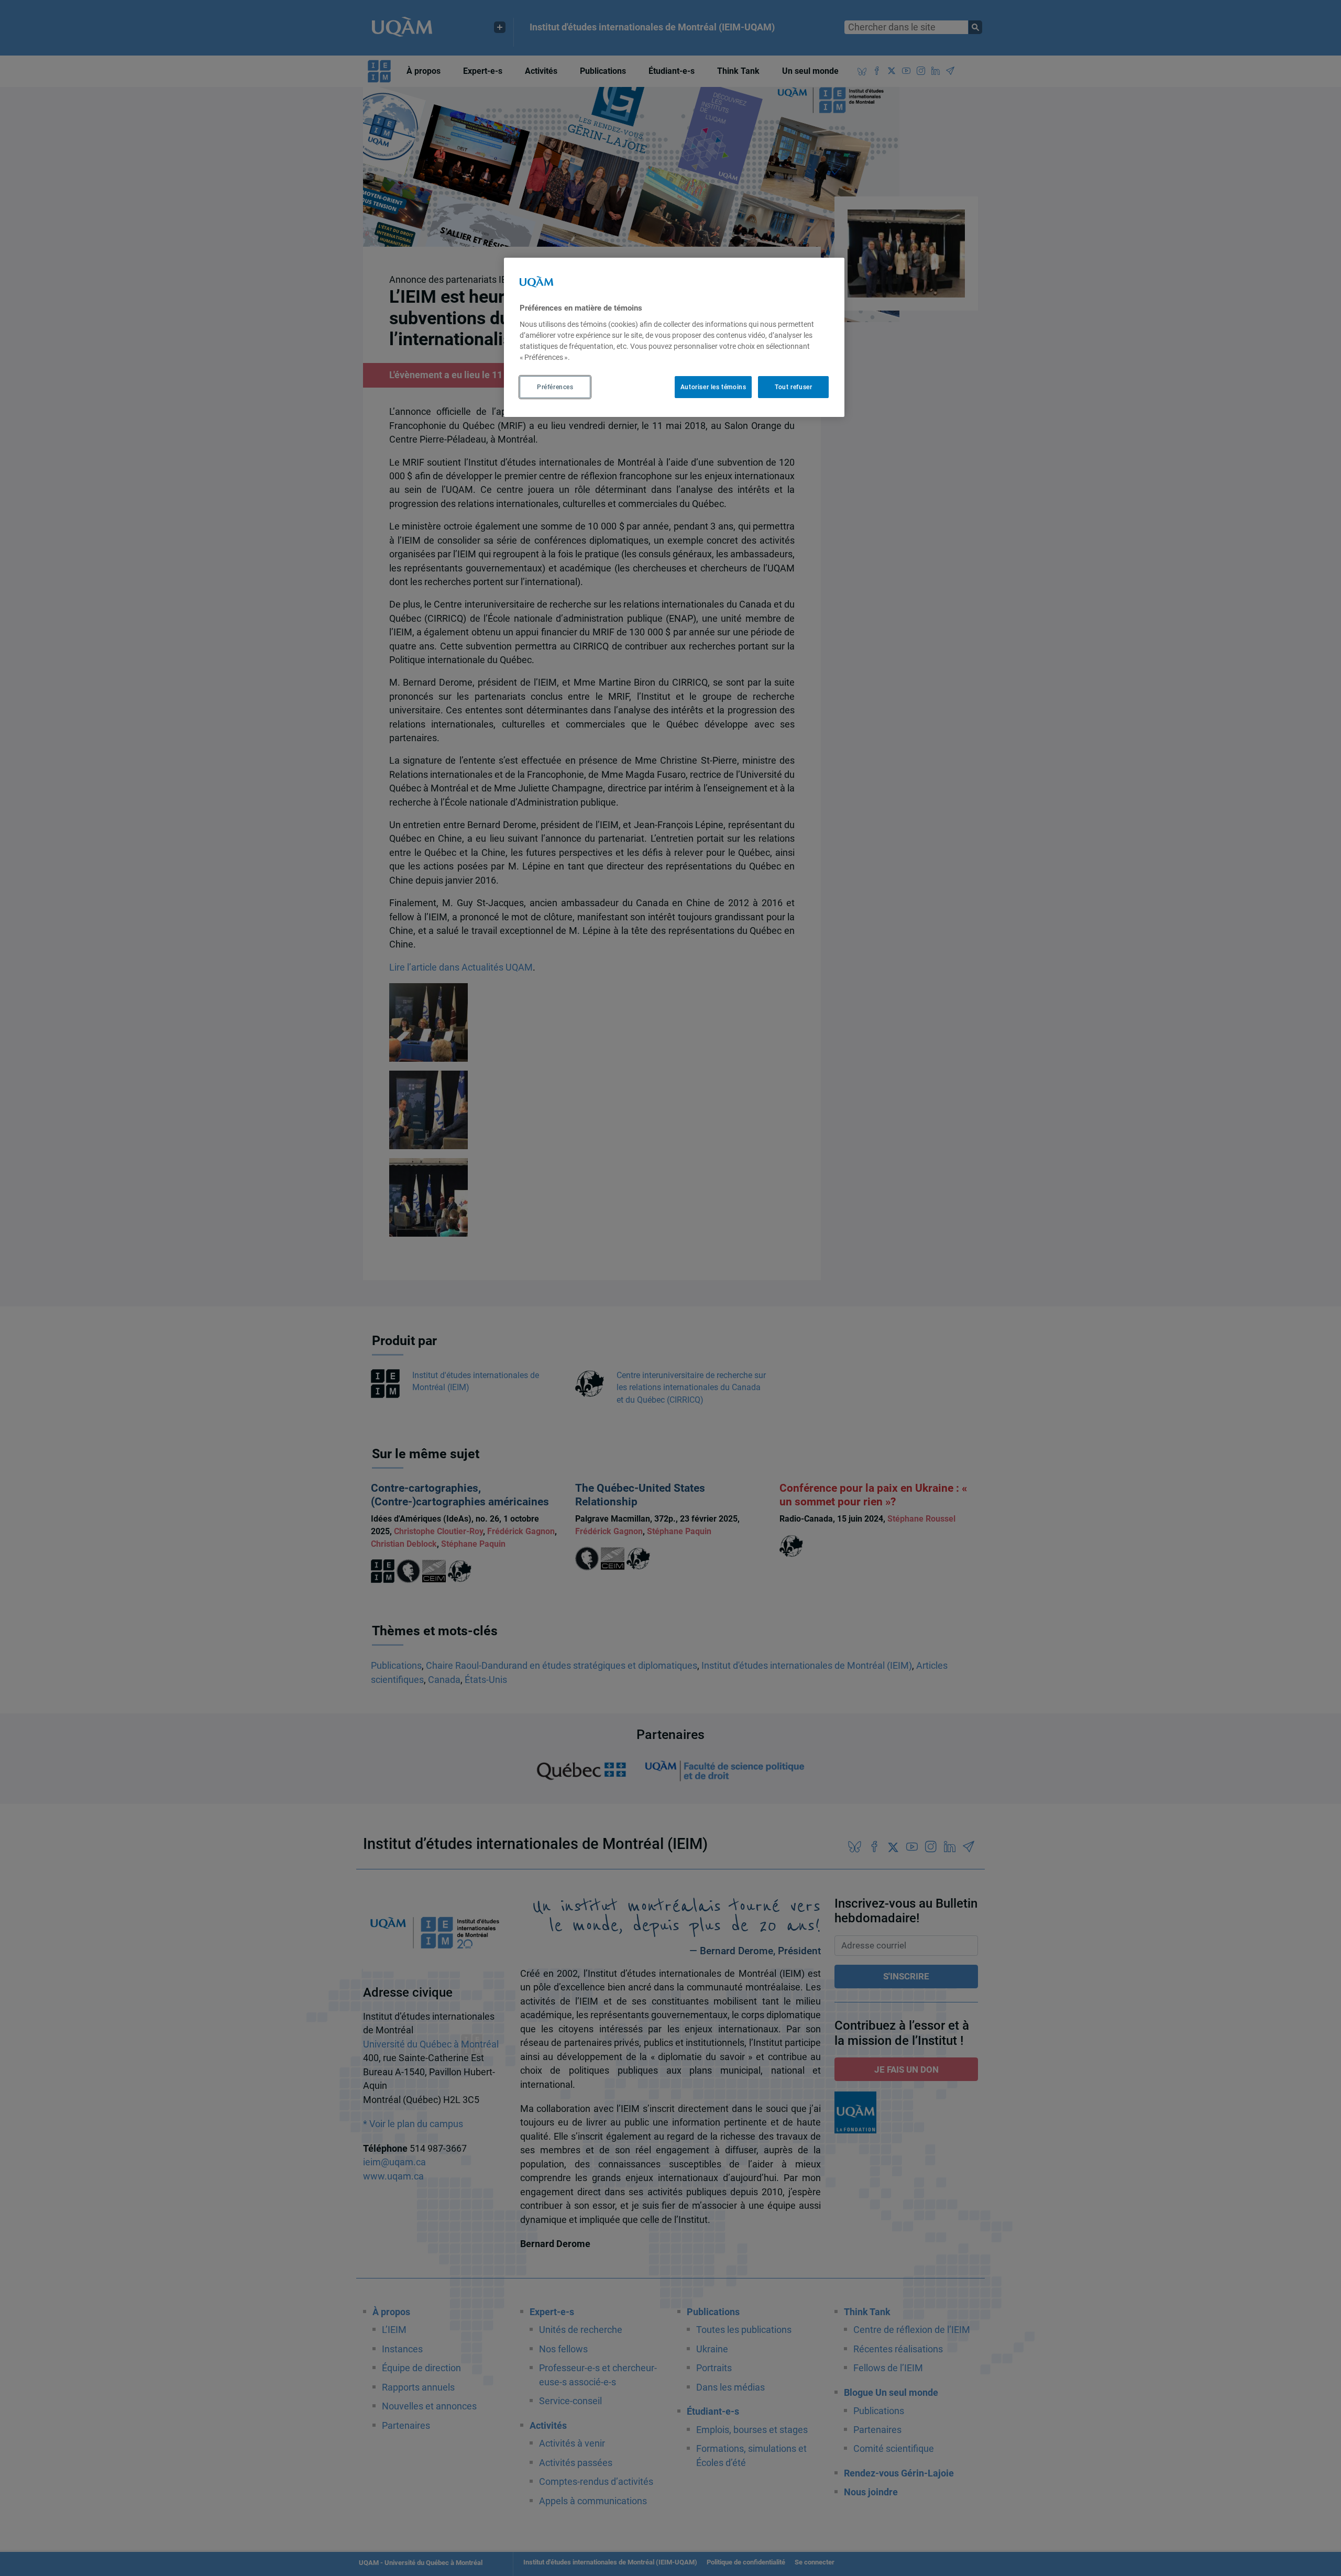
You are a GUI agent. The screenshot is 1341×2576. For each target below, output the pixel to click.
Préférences (555, 387)
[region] (674, 337)
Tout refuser (793, 387)
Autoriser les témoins (713, 387)
